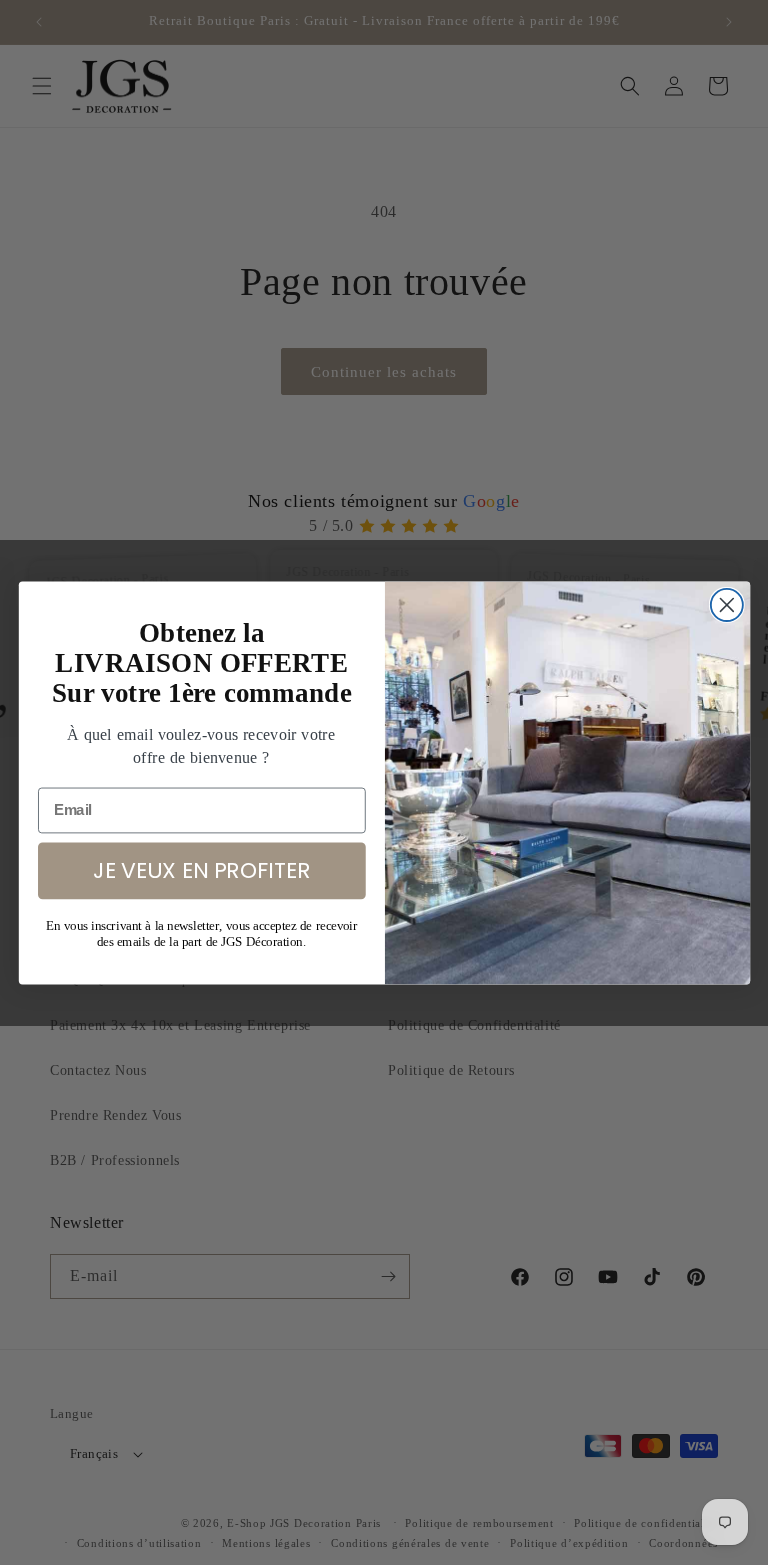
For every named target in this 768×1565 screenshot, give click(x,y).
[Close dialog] (726, 604)
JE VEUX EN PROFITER (201, 869)
